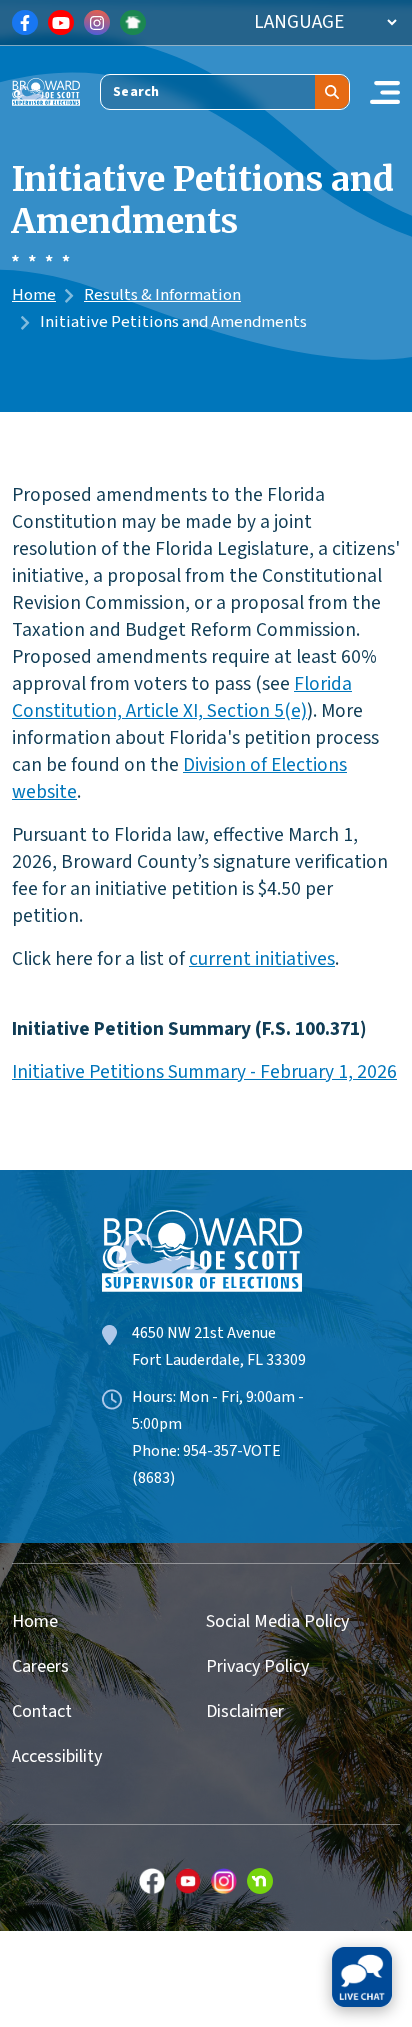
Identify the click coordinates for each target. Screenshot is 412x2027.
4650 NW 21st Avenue (204, 1333)
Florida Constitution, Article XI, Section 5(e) (182, 697)
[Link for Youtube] (61, 23)
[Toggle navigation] (385, 92)
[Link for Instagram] (97, 23)
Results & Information (162, 295)
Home (34, 295)
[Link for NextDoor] (133, 23)
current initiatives (262, 959)
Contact (42, 1711)
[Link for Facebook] (25, 23)
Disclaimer (245, 1711)
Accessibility (57, 1756)
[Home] (46, 91)
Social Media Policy (277, 1621)
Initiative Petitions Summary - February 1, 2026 (204, 1072)
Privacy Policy (257, 1666)
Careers (40, 1666)
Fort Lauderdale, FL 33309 (219, 1360)
